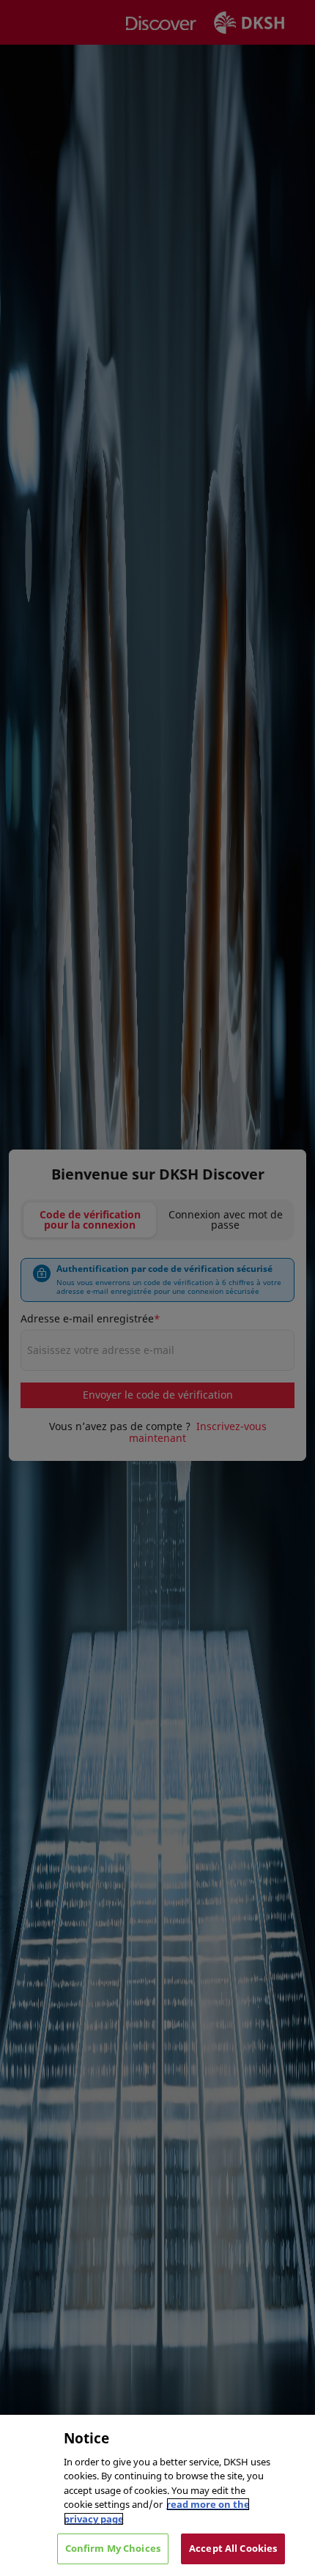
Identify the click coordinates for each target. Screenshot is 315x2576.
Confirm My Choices (113, 2548)
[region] (157, 2495)
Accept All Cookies (233, 2548)
